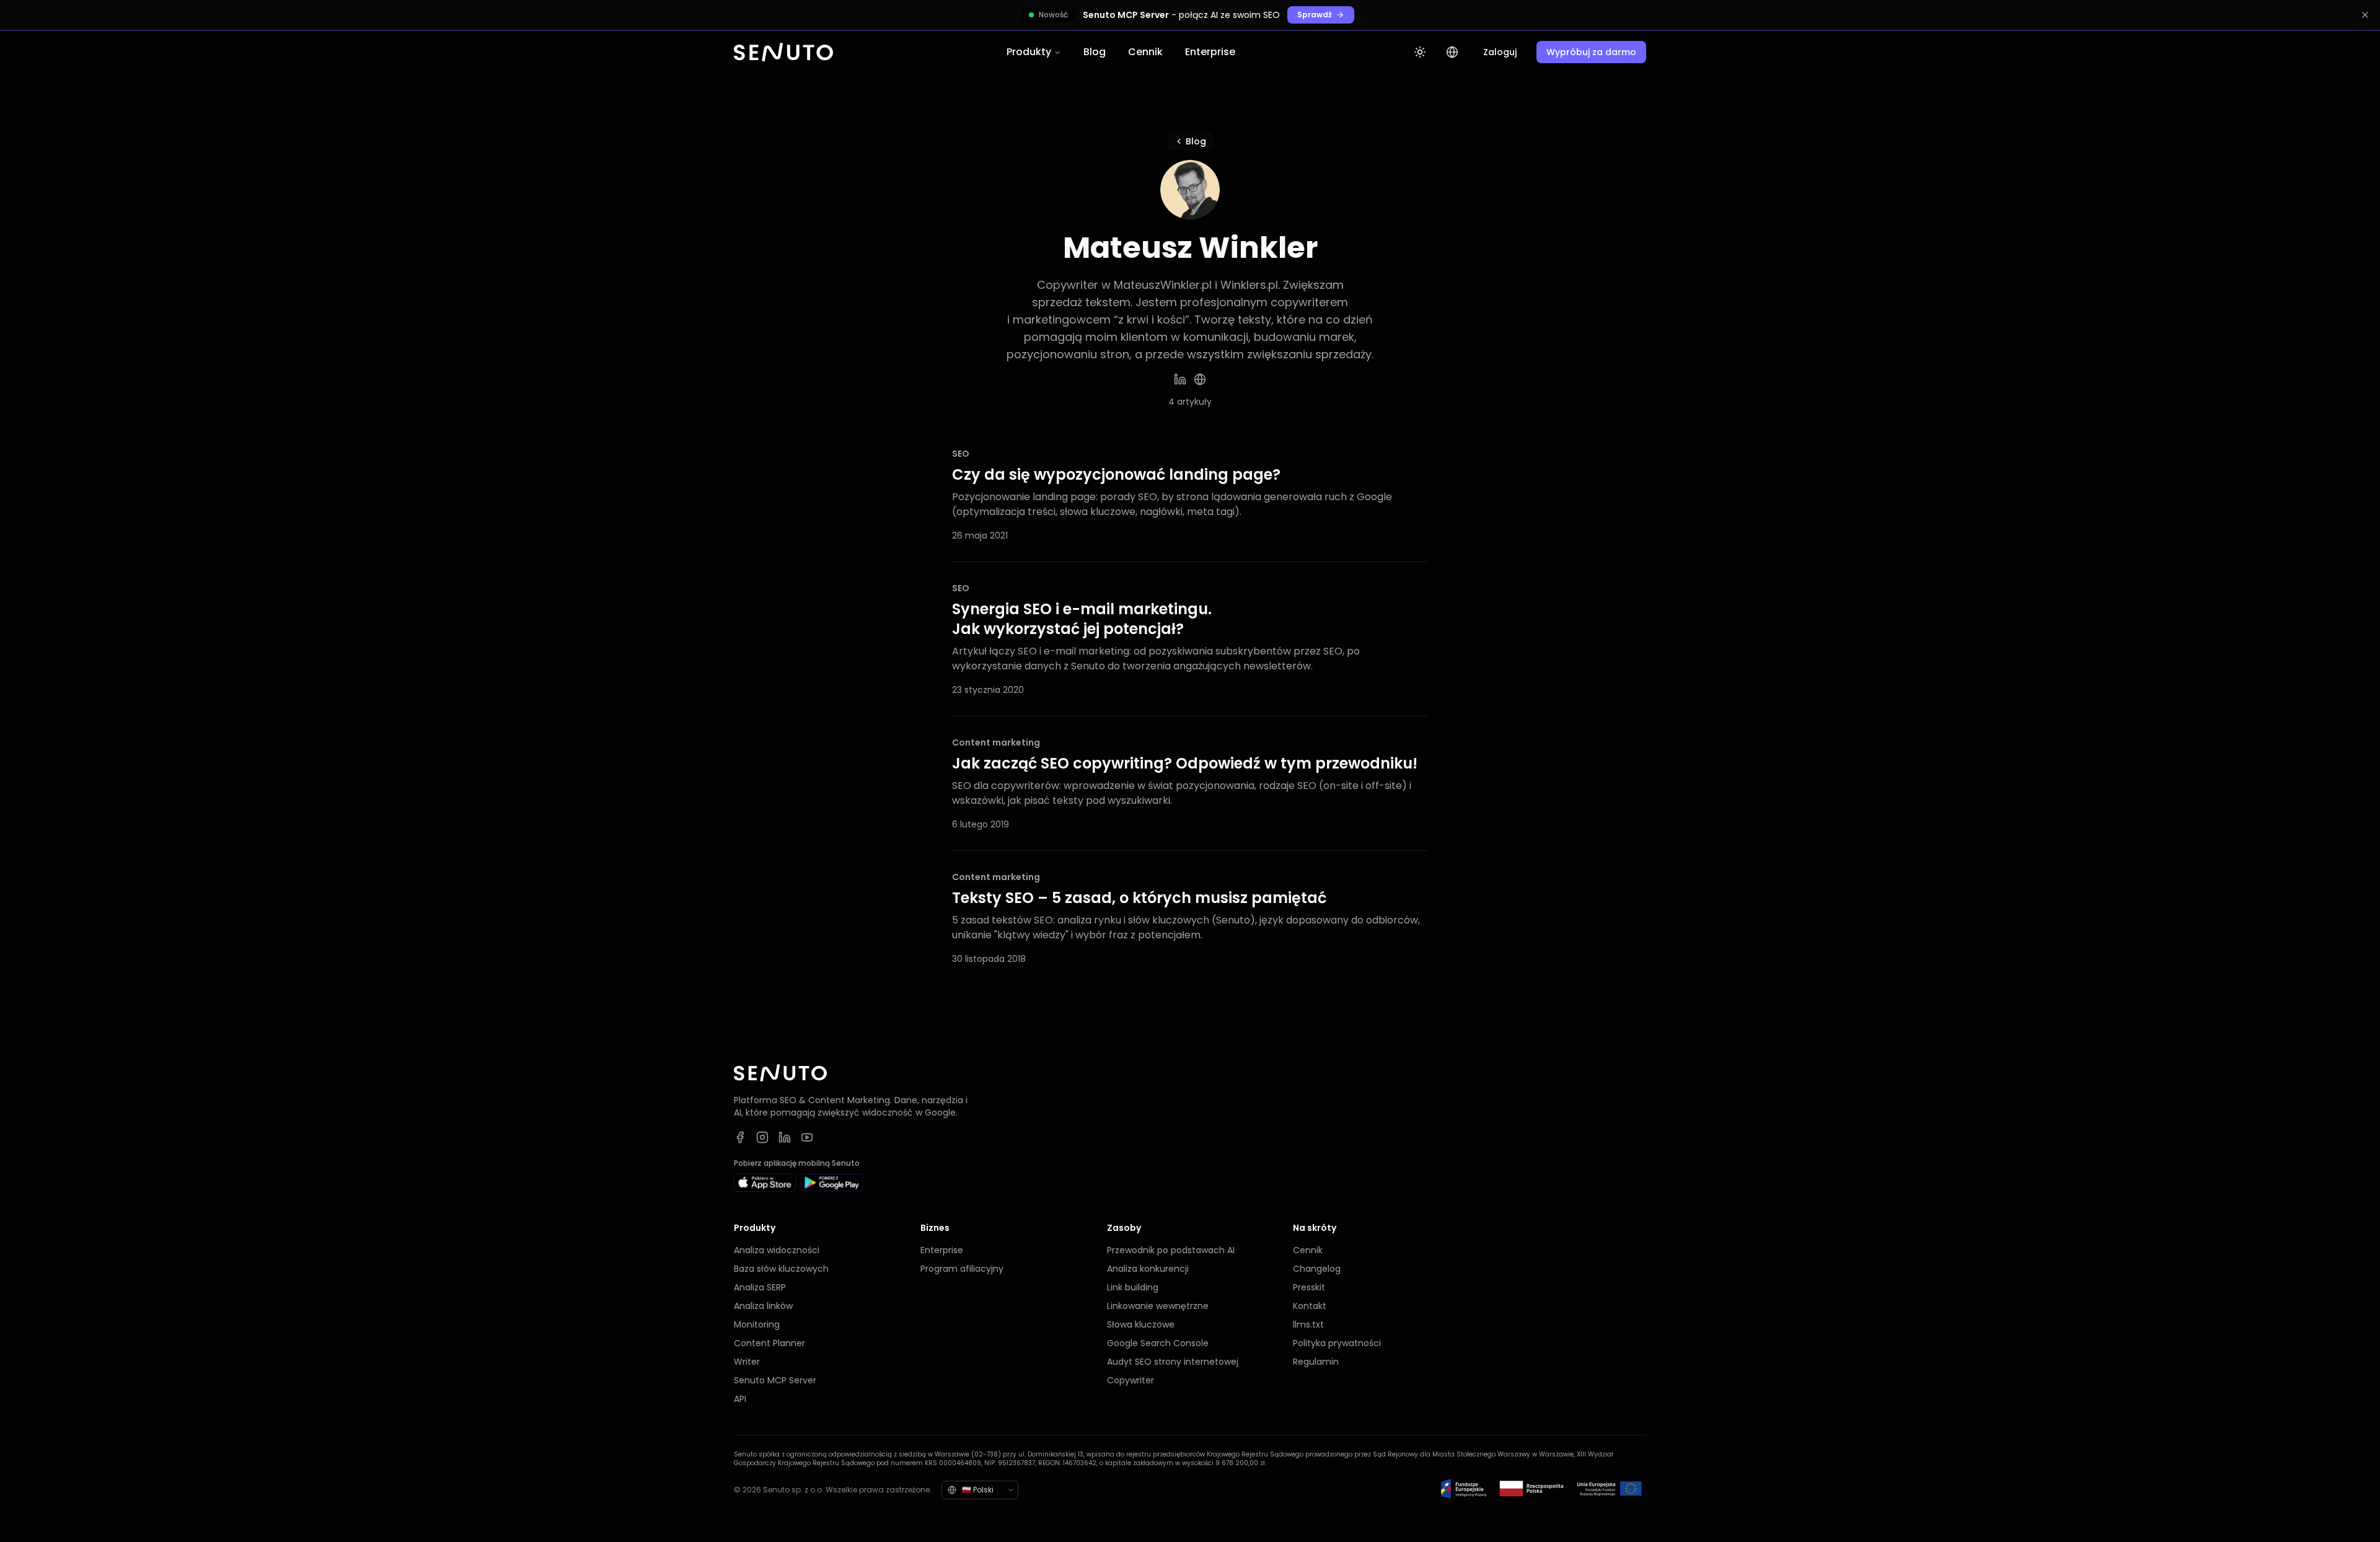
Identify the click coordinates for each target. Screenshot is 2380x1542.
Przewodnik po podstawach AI (1171, 1250)
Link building (1133, 1287)
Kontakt (1310, 1306)
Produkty (1029, 52)
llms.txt (1308, 1324)
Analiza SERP (760, 1287)
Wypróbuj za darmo (1591, 52)
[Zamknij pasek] (2365, 15)
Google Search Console (1158, 1343)
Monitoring (757, 1324)
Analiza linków (763, 1306)
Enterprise (1210, 52)
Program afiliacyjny (962, 1269)
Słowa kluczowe (1141, 1324)
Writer (747, 1362)
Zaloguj (1500, 52)
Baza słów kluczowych (781, 1269)
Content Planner (769, 1343)
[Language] (1452, 52)
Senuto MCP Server (775, 1380)
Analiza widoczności (777, 1250)
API (740, 1399)
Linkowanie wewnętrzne (1158, 1306)
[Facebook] (740, 1137)
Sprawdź (1315, 15)
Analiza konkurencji (1148, 1269)
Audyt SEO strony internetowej (1173, 1362)
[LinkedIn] (1180, 379)
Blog (1095, 52)
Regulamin (1316, 1362)
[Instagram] (762, 1137)
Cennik (1145, 52)
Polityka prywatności (1337, 1343)
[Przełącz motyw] (1420, 52)
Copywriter (1130, 1380)
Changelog (1317, 1269)
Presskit (1309, 1287)
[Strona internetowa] (1200, 379)
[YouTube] (807, 1137)
